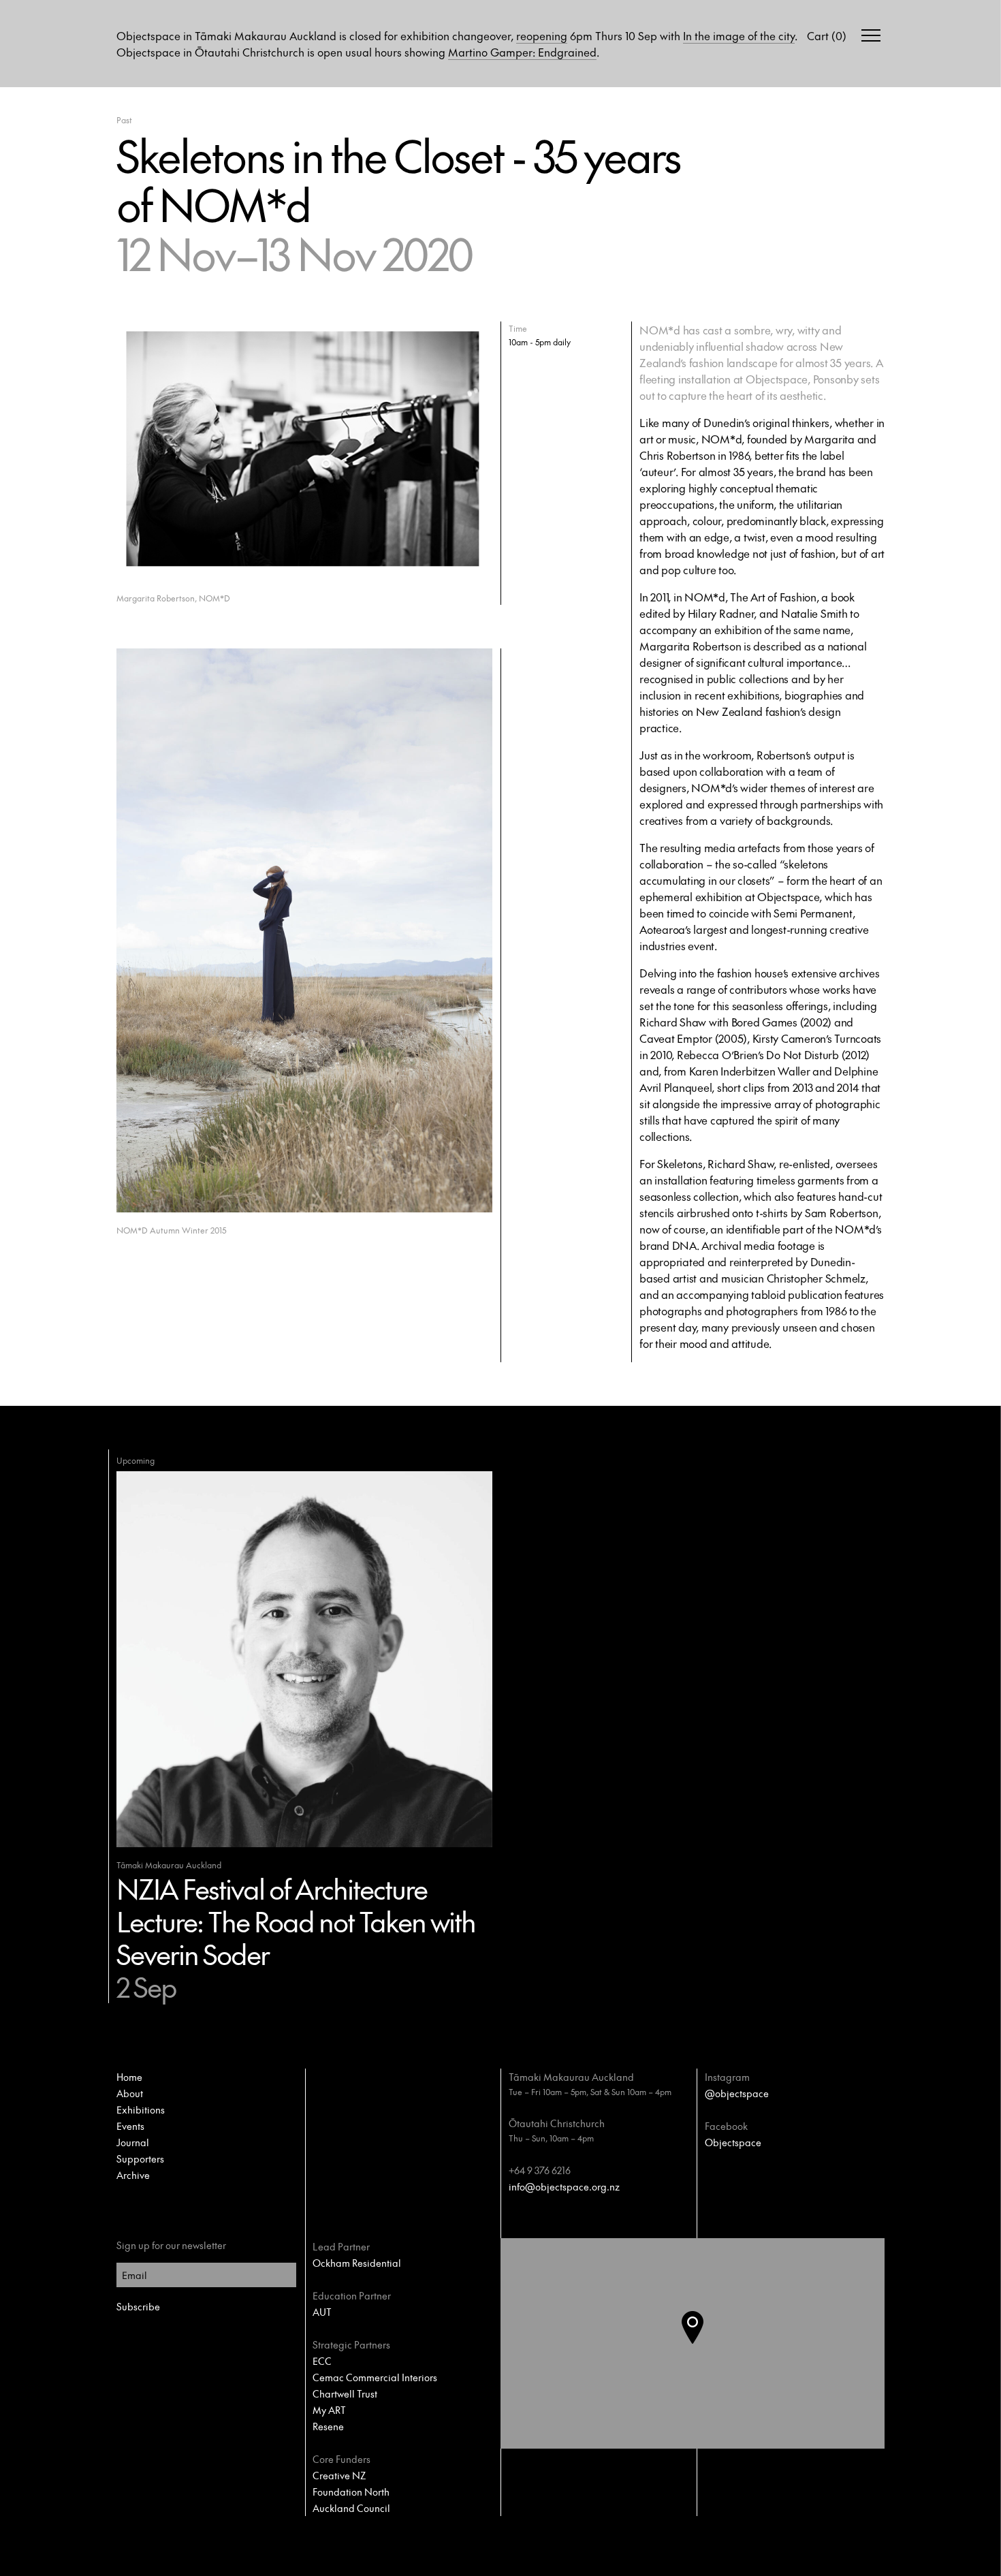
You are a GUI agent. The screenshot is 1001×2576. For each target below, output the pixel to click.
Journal (133, 2142)
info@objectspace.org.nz (564, 2186)
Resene (328, 2426)
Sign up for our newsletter (171, 2245)
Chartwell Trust (345, 2393)
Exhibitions (141, 2109)
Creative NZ (339, 2475)
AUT (322, 2312)
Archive (133, 2175)
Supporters (140, 2158)
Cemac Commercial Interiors (375, 2377)
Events (130, 2126)
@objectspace (737, 2093)
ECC (322, 2361)
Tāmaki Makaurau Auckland (571, 2077)
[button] (703, 2344)
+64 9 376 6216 (540, 2170)
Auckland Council (351, 2508)
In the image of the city (739, 35)
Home (129, 2077)
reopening (542, 35)
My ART (329, 2410)
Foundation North (351, 2492)
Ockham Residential (357, 2263)
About (130, 2093)
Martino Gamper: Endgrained (522, 52)
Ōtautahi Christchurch (557, 2123)
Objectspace (733, 2142)
